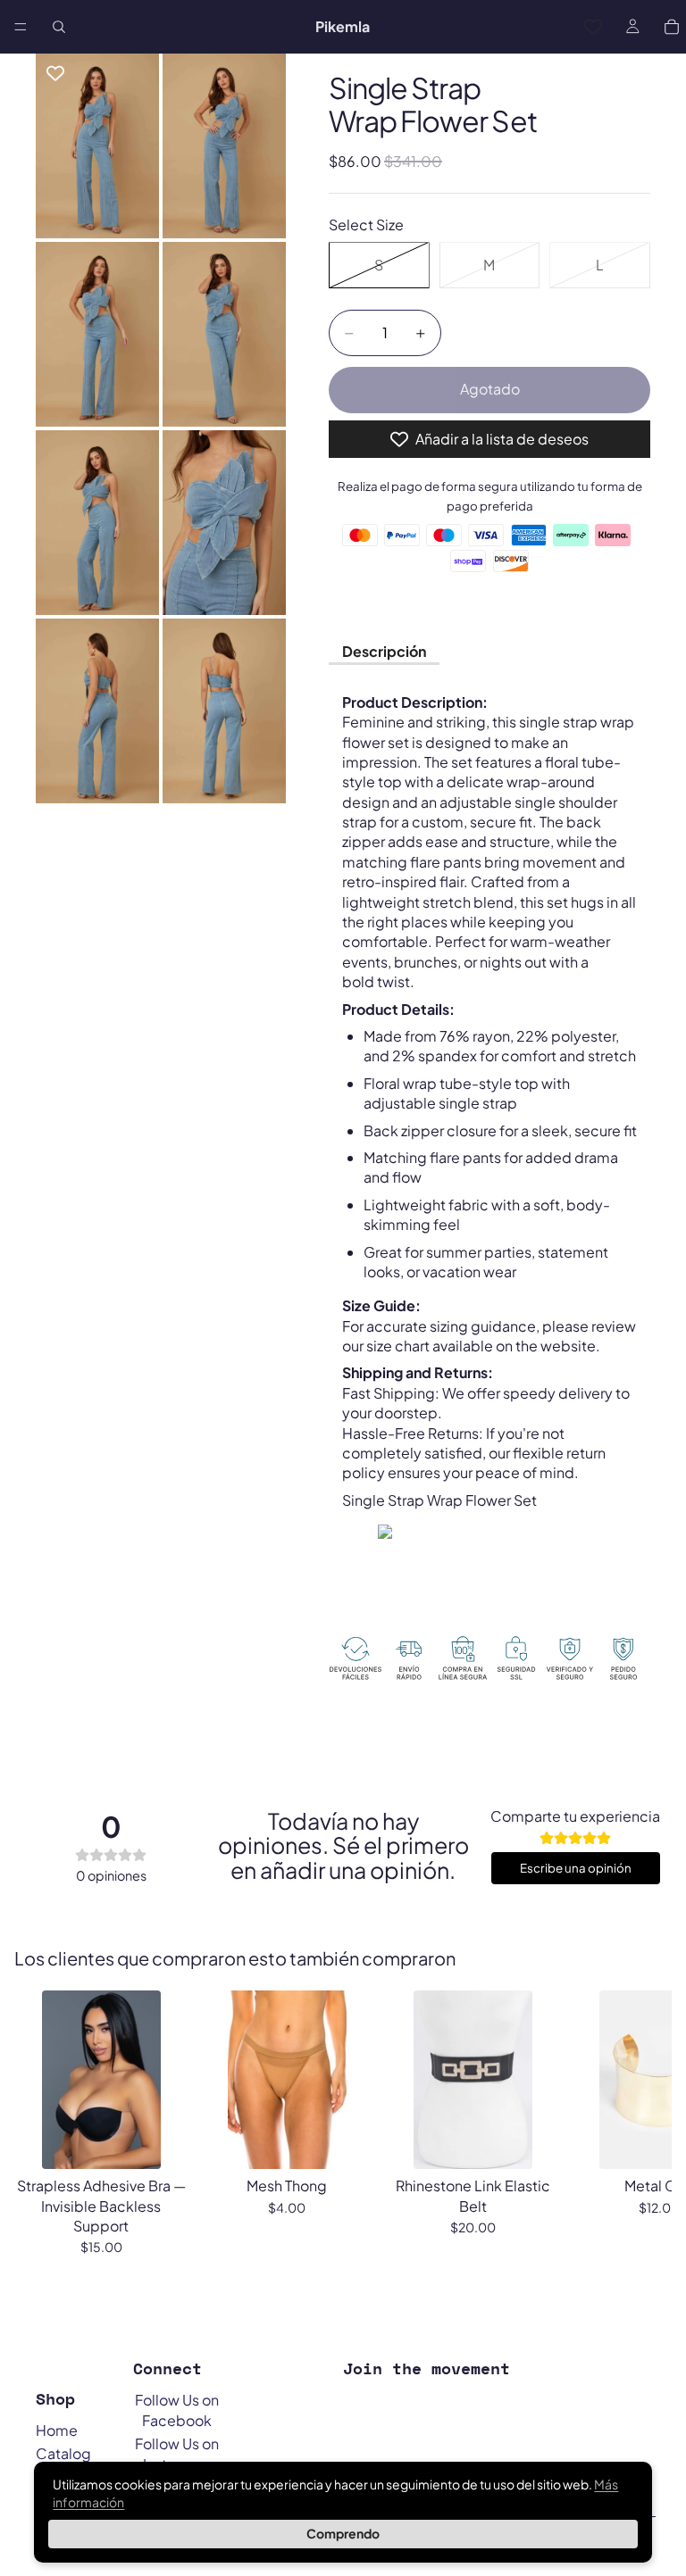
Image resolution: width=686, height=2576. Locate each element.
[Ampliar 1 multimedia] (97, 146)
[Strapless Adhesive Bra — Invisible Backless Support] (101, 2080)
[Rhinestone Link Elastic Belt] (473, 2080)
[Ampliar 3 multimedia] (97, 334)
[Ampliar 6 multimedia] (224, 523)
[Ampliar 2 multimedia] (224, 146)
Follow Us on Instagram (177, 2453)
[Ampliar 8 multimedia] (224, 711)
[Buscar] (59, 27)
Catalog (63, 2453)
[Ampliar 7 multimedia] (97, 711)
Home (57, 2430)
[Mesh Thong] (287, 2080)
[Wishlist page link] (593, 27)
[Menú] (21, 27)
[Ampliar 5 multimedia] (97, 523)
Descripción (384, 651)
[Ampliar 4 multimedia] (224, 334)
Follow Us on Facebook (177, 2410)
